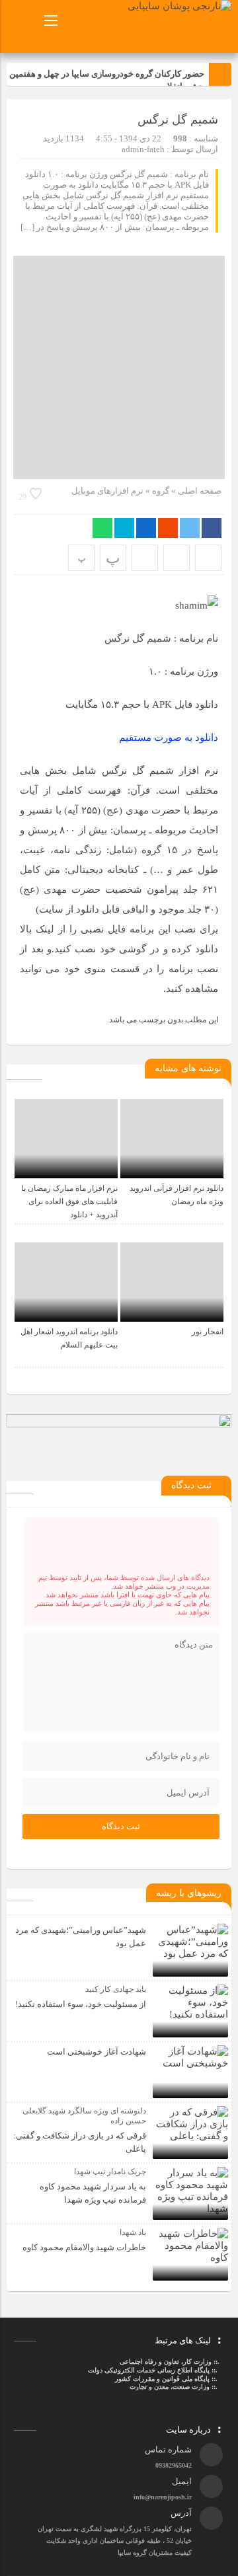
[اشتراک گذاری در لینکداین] (146, 528)
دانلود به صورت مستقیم (169, 738)
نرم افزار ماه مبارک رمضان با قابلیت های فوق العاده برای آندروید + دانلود (69, 1201)
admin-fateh (143, 149)
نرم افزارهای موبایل (107, 491)
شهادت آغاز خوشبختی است (97, 2052)
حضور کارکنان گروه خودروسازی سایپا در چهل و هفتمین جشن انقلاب (107, 80)
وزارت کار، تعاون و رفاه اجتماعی (166, 2362)
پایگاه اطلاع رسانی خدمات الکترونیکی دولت (148, 2370)
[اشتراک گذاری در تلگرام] (124, 528)
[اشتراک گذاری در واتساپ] (102, 528)
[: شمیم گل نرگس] (177, 558)
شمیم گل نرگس (178, 120)
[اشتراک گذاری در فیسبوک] (212, 528)
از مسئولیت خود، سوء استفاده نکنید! (81, 2004)
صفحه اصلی (199, 491)
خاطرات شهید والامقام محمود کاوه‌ (84, 2247)
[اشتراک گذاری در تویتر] (190, 528)
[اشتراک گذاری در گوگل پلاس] (168, 528)
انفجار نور (208, 1332)
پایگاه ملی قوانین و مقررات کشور (162, 2379)
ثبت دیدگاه (121, 1826)
